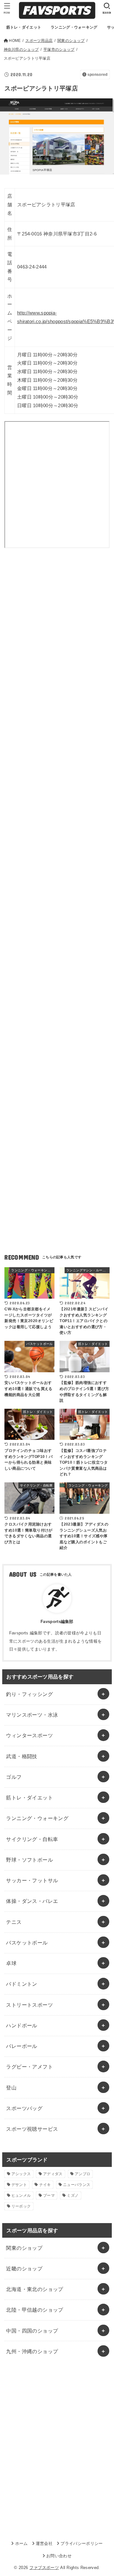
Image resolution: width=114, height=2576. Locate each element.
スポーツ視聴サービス (32, 2129)
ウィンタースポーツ (29, 1735)
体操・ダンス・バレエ (32, 1901)
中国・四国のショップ (32, 2331)
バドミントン (22, 1984)
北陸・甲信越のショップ (35, 2310)
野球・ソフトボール (29, 1860)
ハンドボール (22, 2025)
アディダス (53, 2174)
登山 (11, 2088)
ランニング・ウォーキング (37, 1818)
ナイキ (45, 2185)
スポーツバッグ (24, 2108)
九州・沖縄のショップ (32, 2351)
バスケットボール (27, 1943)
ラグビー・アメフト (29, 2067)
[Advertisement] (57, 629)
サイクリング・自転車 (32, 1839)
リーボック (21, 2206)
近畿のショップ (24, 2268)
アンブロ (82, 2174)
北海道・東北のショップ (35, 2289)
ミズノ (73, 2195)
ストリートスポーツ (29, 2005)
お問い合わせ (59, 2556)
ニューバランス (77, 2185)
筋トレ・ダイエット (29, 1798)
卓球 (11, 1963)
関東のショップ (24, 2248)
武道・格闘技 (22, 1756)
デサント (19, 2185)
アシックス (21, 2174)
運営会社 (44, 2543)
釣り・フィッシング (29, 1694)
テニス (14, 1922)
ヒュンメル (21, 2195)
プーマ (49, 2195)
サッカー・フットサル (32, 1880)
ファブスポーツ (44, 2568)
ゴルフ (14, 1777)
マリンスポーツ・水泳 (32, 1715)
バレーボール (22, 2046)
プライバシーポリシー (82, 2543)
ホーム (21, 2543)
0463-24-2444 (32, 267)
